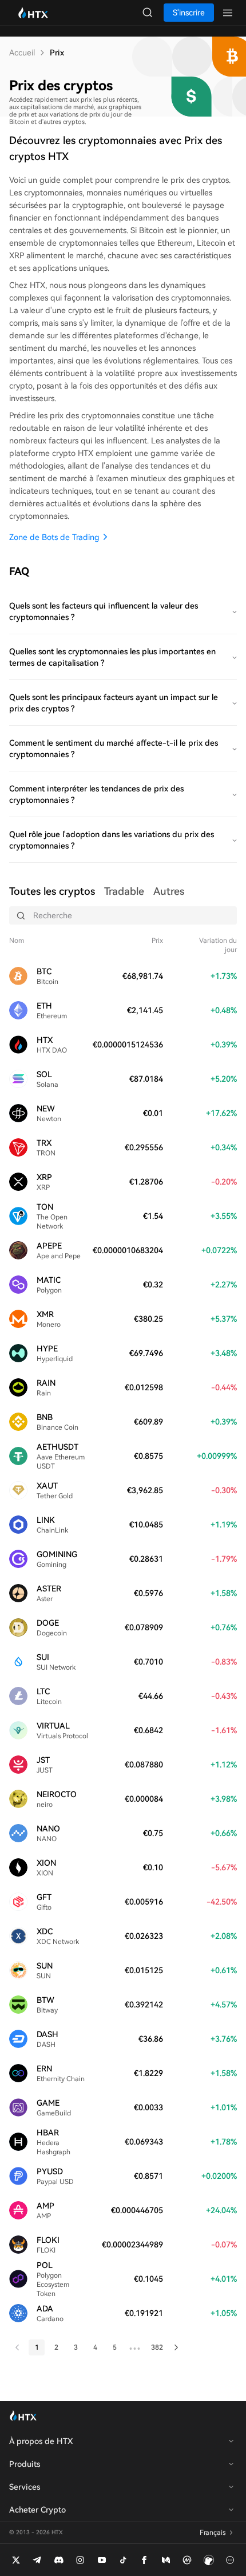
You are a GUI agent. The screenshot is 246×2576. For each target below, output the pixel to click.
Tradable (124, 891)
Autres (169, 891)
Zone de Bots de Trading (54, 537)
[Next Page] (176, 2347)
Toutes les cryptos (52, 891)
